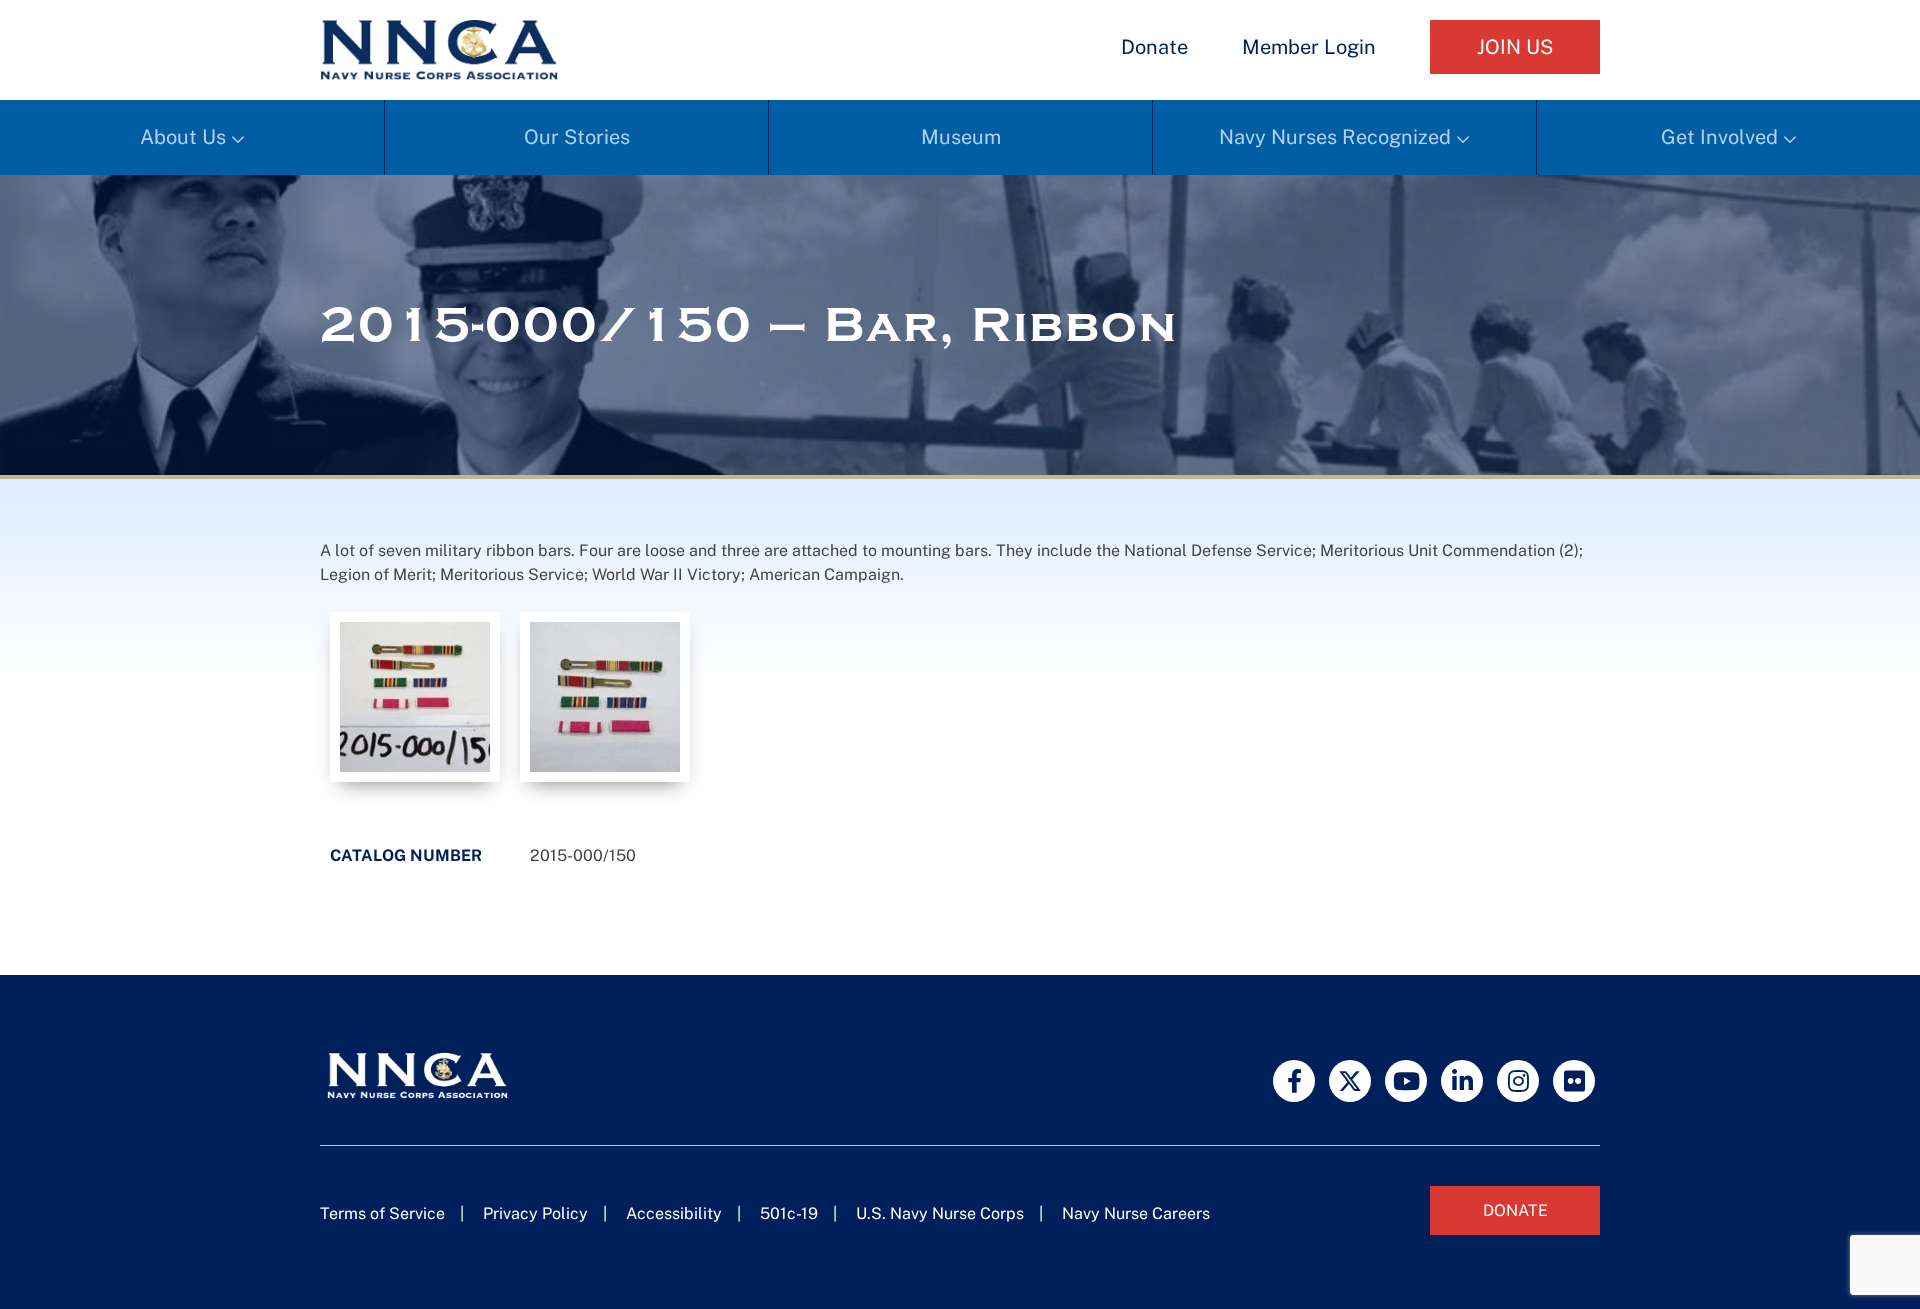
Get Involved (1719, 137)
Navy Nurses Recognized (1335, 137)
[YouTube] (1406, 1081)
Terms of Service (382, 1213)
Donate (1154, 47)
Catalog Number (406, 855)
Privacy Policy (535, 1213)
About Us (183, 137)
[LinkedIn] (1462, 1081)
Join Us (1515, 47)
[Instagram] (1518, 1081)
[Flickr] (1574, 1081)
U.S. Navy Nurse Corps (940, 1213)
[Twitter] (1350, 1081)
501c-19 (789, 1213)
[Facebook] (1294, 1081)
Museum (961, 137)
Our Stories (577, 137)
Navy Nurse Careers (1136, 1213)
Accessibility (674, 1213)
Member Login (1309, 47)
